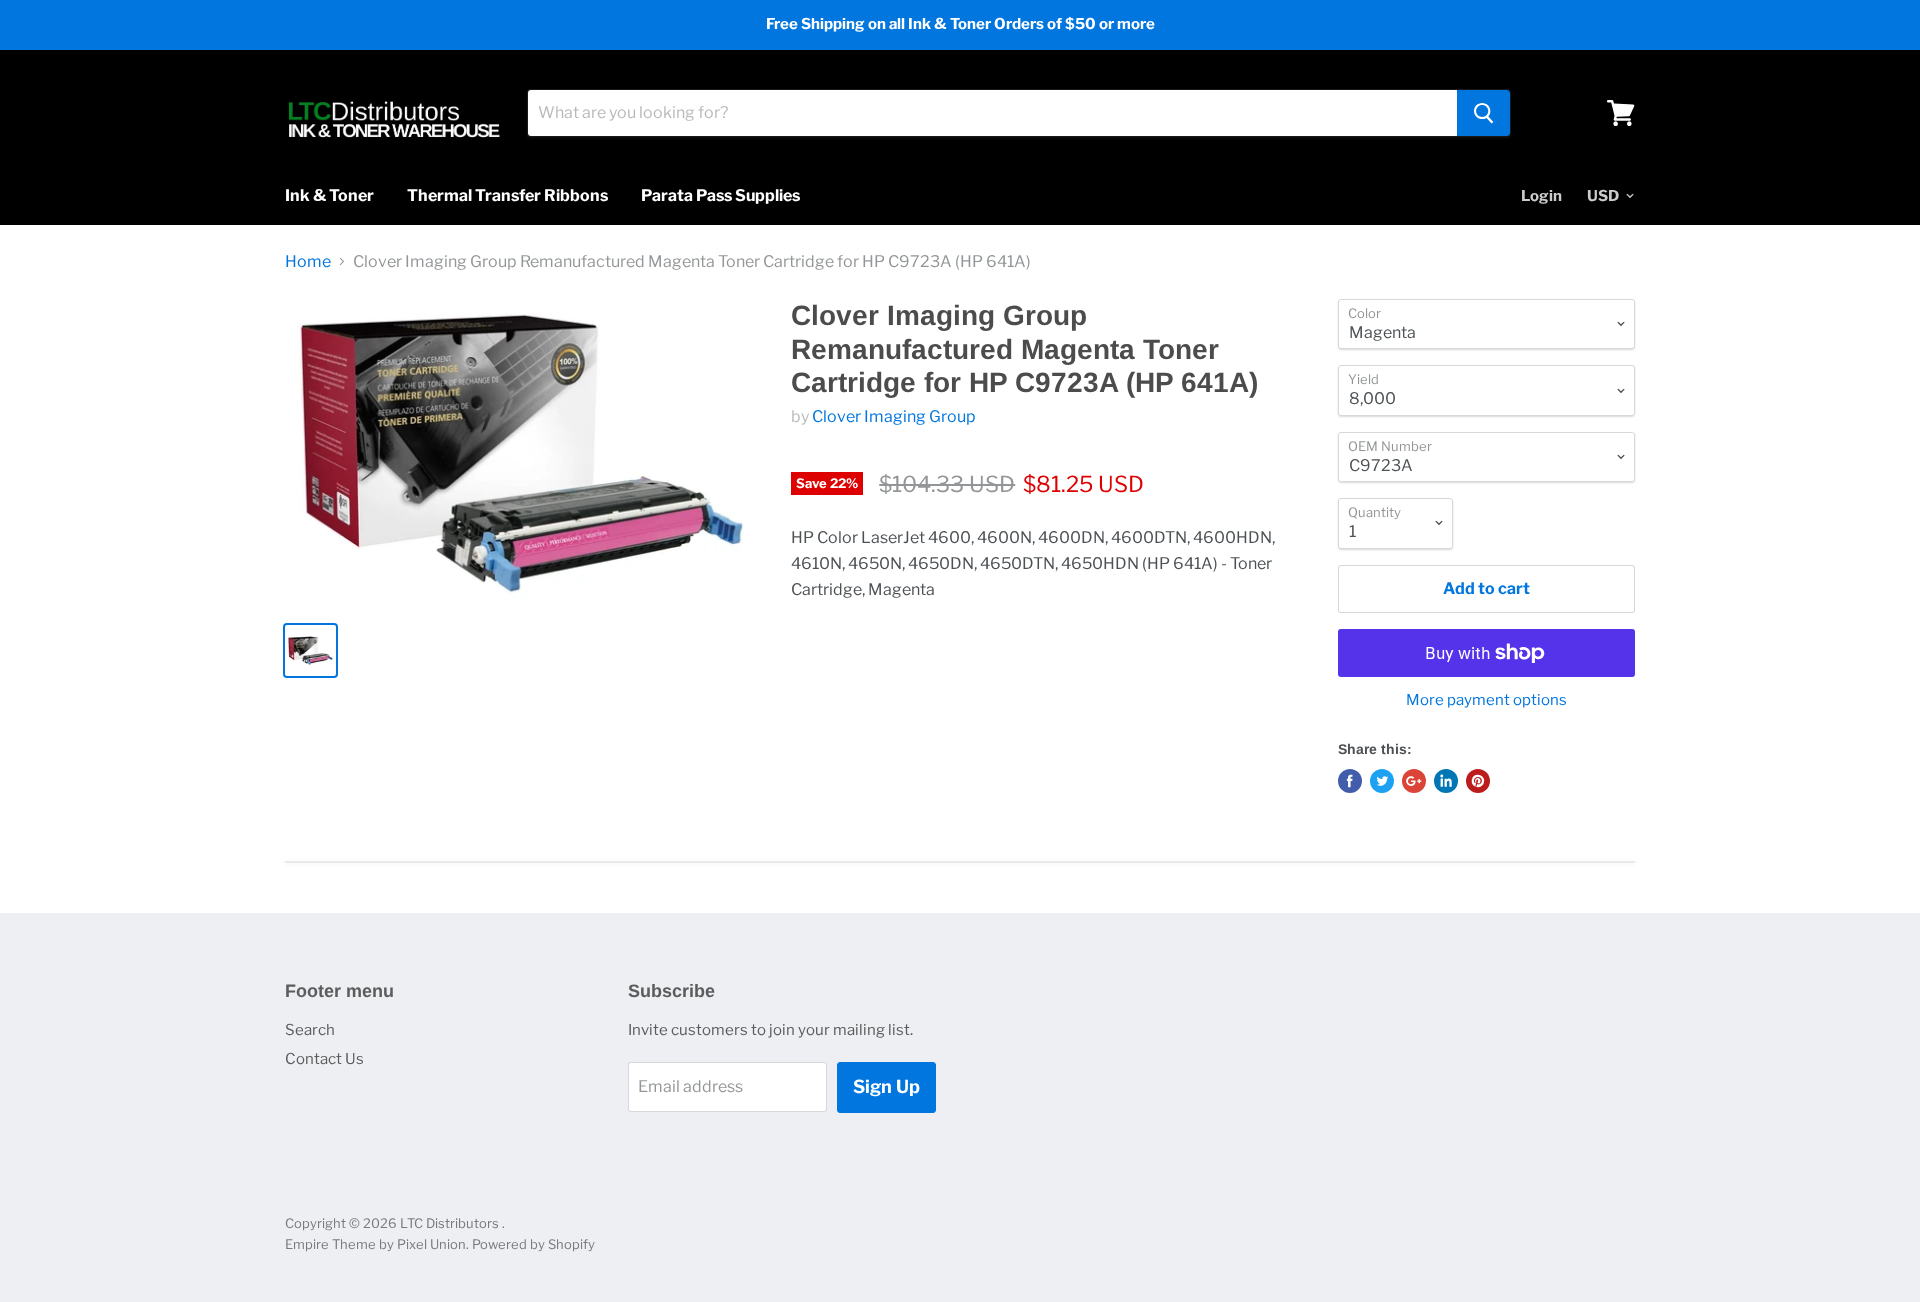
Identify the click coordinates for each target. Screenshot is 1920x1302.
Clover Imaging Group (894, 416)
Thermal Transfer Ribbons (507, 195)
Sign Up (886, 1086)
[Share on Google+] (1414, 781)
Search (310, 1030)
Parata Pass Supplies (720, 195)
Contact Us (324, 1059)
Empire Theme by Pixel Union (375, 1244)
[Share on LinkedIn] (1446, 781)
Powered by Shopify (533, 1244)
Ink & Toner (329, 195)
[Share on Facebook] (1350, 781)
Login (1541, 196)
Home (308, 262)
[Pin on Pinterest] (1478, 781)
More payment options (1486, 700)
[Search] (1483, 113)
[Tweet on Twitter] (1382, 781)
